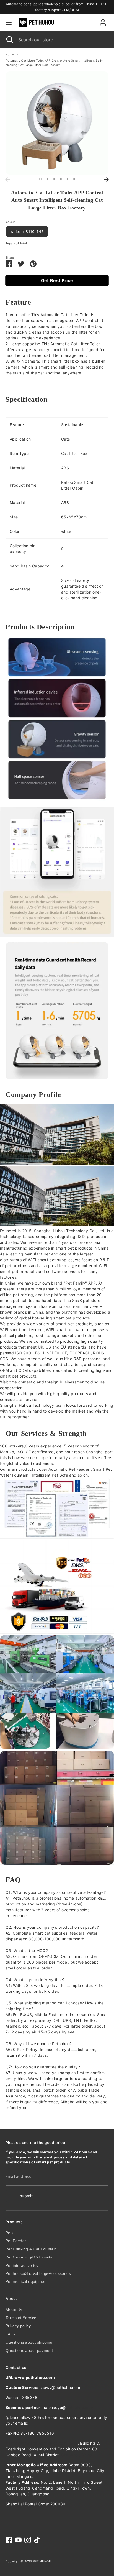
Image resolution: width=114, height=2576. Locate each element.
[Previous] (7, 180)
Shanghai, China (77, 2455)
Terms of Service (21, 2318)
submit (26, 2196)
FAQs (11, 2334)
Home (10, 54)
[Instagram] (28, 2540)
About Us (14, 2310)
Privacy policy (18, 2326)
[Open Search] (9, 40)
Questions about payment (29, 2350)
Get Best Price (57, 280)
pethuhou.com (79, 2407)
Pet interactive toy (22, 2265)
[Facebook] (9, 2540)
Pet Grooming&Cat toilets (29, 2257)
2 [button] (48, 179)
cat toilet (21, 243)
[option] (57, 123)
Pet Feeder (16, 2241)
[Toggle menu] (9, 23)
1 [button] (40, 179)
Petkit (11, 2233)
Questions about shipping (29, 2342)
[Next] (107, 180)
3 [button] (54, 179)
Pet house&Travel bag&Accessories (38, 2273)
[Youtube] (18, 2540)
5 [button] (68, 179)
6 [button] (74, 179)
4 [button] (61, 179)
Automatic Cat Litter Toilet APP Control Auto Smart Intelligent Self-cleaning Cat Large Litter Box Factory (54, 63)
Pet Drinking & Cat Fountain (31, 2249)
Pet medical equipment (27, 2281)
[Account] (103, 20)
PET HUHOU (42, 2561)
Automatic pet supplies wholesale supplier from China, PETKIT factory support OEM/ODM (57, 7)
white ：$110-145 (27, 231)
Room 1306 (42, 2443)
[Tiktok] (37, 2540)
